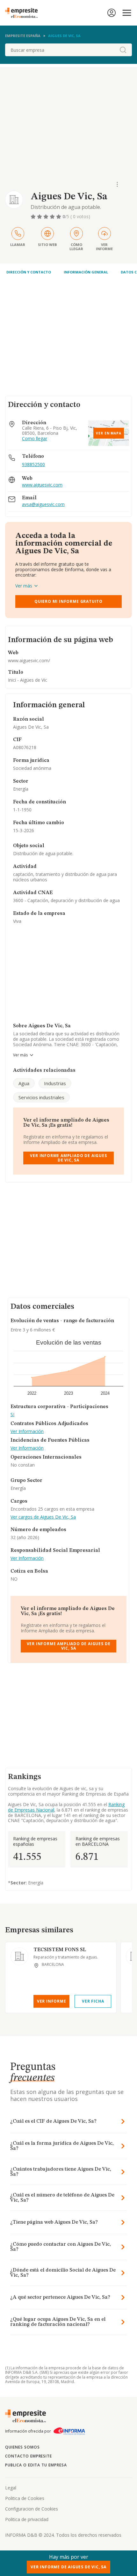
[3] (47, 217)
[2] (40, 217)
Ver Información (27, 1432)
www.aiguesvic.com (42, 485)
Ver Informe (52, 2001)
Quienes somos (22, 2447)
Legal (11, 2488)
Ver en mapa (109, 433)
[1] (34, 217)
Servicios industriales (41, 1097)
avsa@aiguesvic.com (43, 505)
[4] (53, 217)
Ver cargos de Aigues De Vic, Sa (43, 1517)
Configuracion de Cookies (32, 2509)
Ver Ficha (93, 2001)
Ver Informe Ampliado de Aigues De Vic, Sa (68, 1158)
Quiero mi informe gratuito (68, 601)
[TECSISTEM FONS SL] (19, 1956)
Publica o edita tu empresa (36, 2465)
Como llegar (35, 439)
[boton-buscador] (123, 50)
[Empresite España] (24, 13)
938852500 (33, 464)
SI (12, 1415)
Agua (24, 1083)
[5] (59, 217)
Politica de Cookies (25, 2498)
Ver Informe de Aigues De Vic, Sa (68, 2567)
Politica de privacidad (27, 2519)
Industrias (55, 1083)
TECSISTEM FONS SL (60, 1950)
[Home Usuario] (112, 13)
